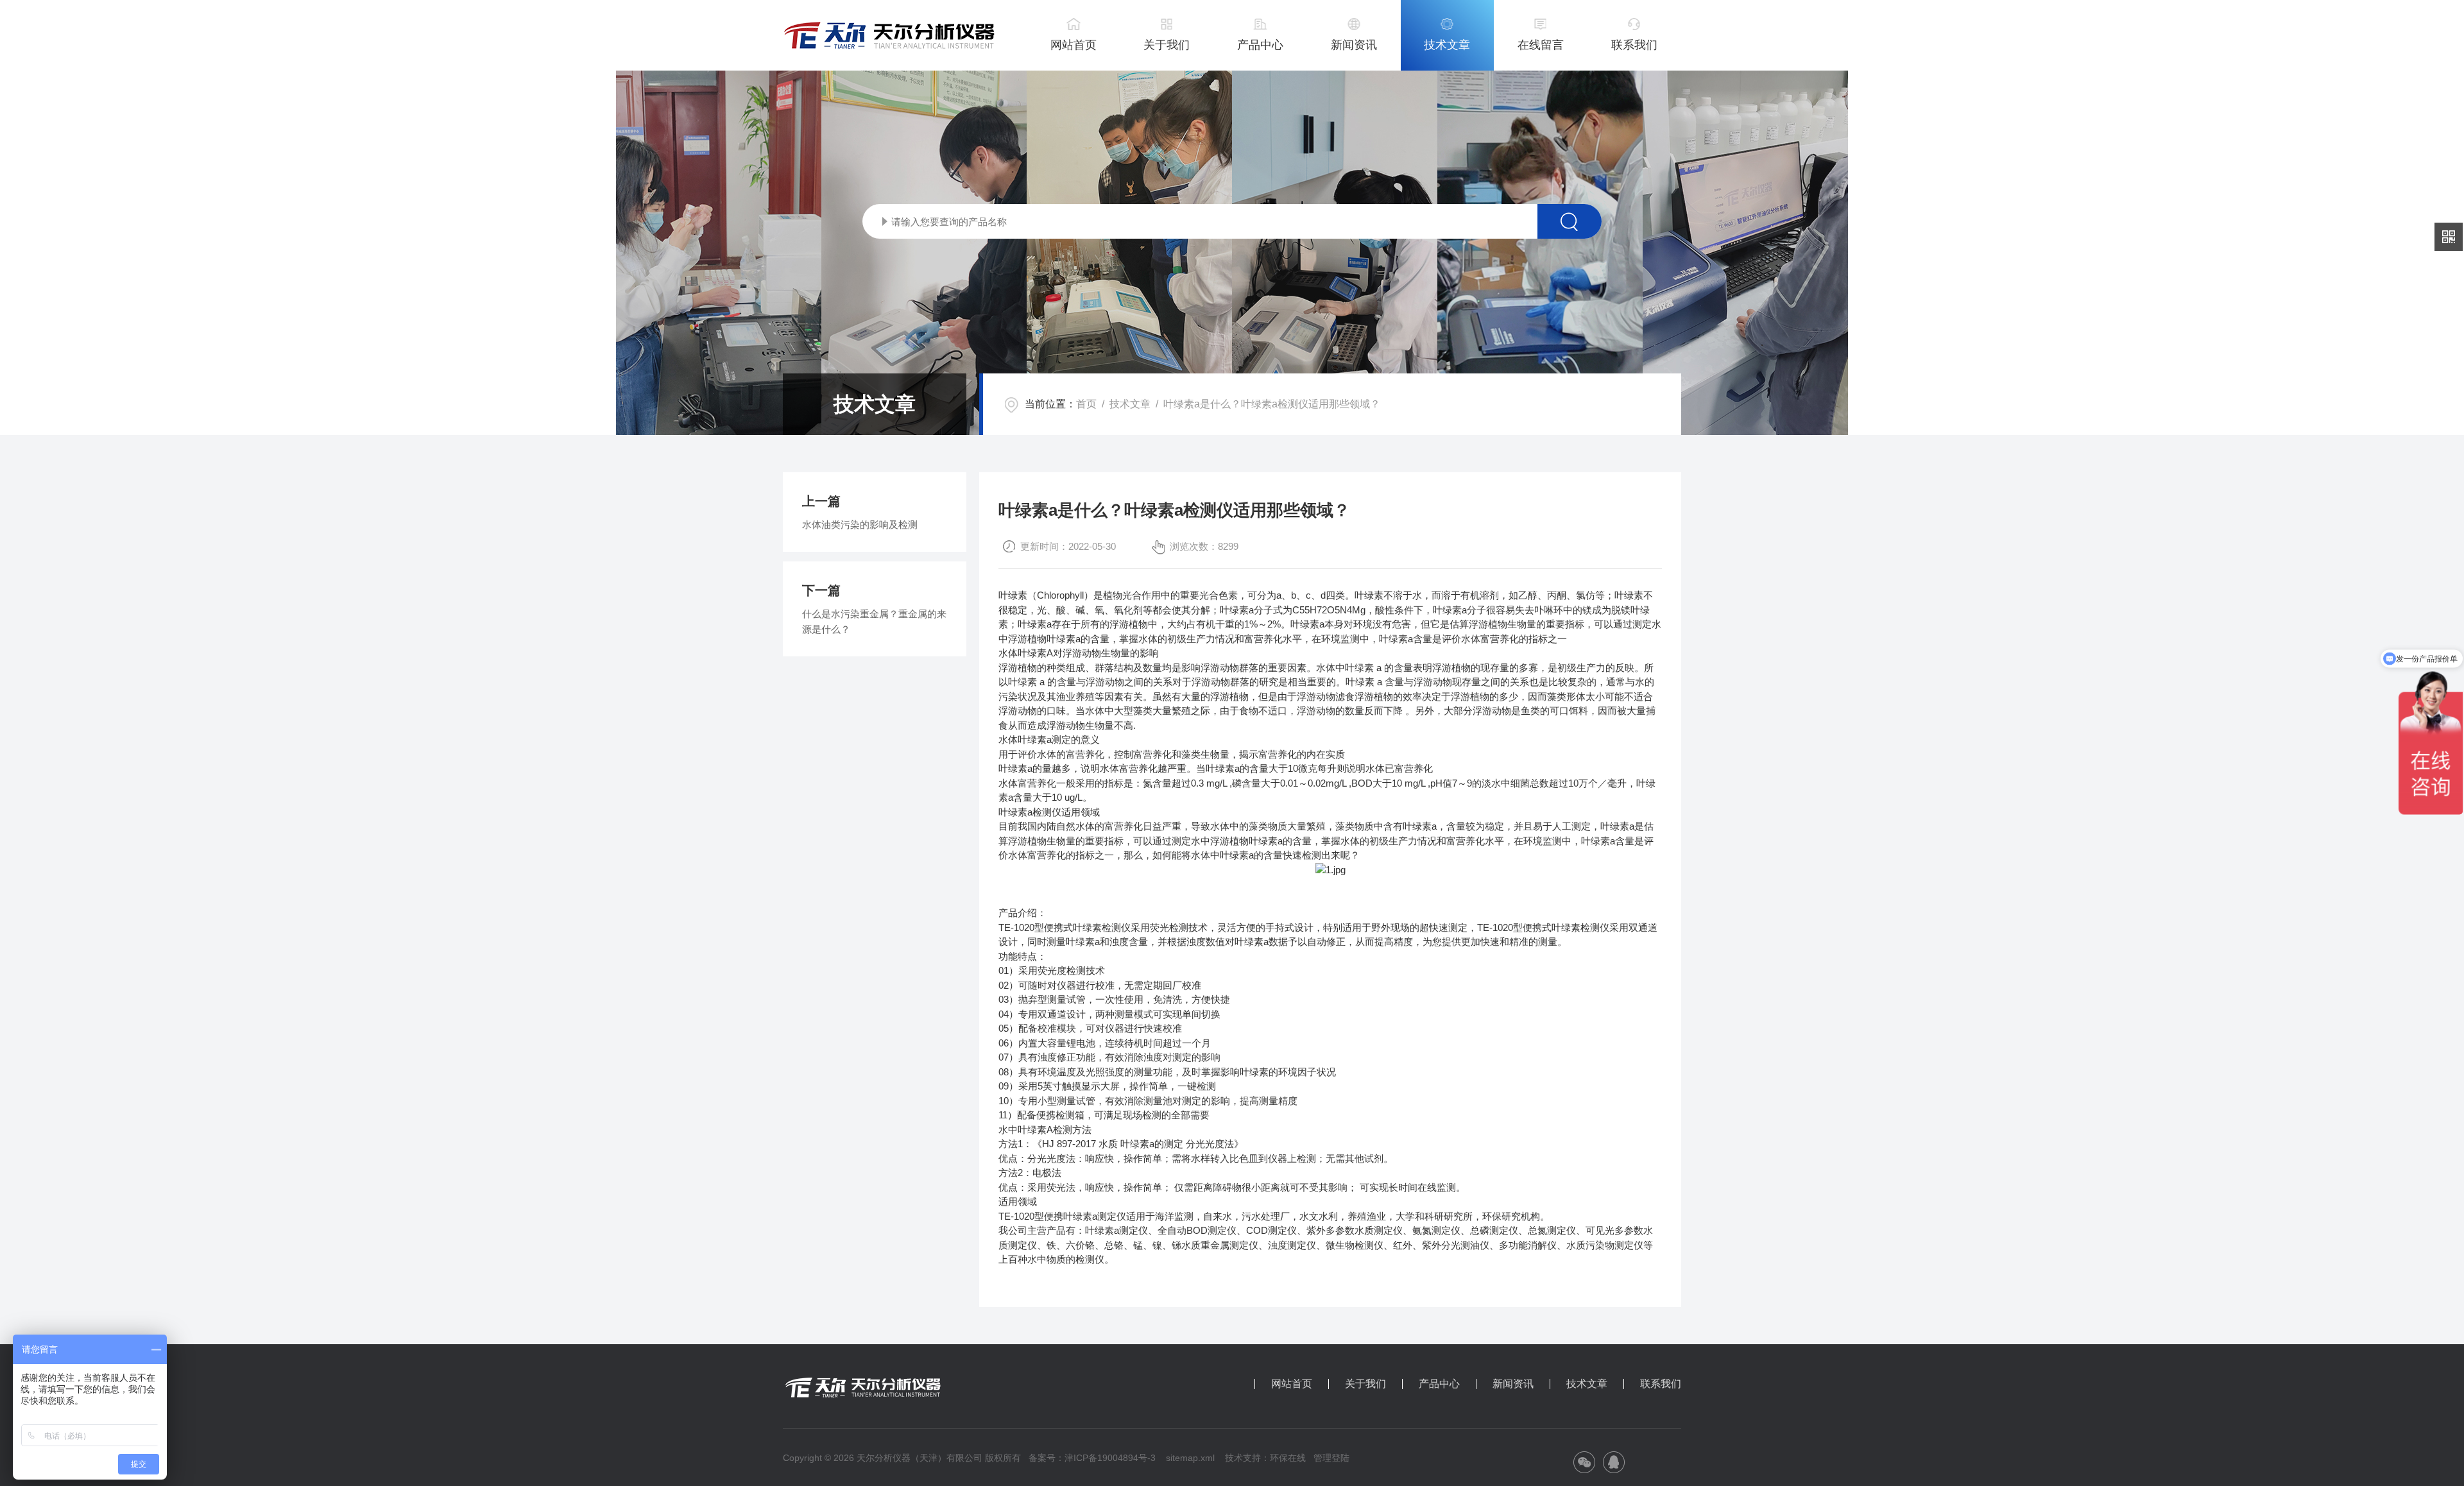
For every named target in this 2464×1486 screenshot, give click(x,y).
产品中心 (1260, 45)
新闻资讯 (1354, 45)
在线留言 (1541, 45)
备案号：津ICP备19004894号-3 (1092, 1458)
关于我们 (1167, 45)
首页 (1086, 404)
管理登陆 (1331, 1458)
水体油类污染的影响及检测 (860, 525)
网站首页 (1074, 45)
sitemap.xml (1190, 1458)
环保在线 (1288, 1458)
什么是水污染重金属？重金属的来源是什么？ (874, 621)
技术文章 (1447, 45)
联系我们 (1634, 45)
